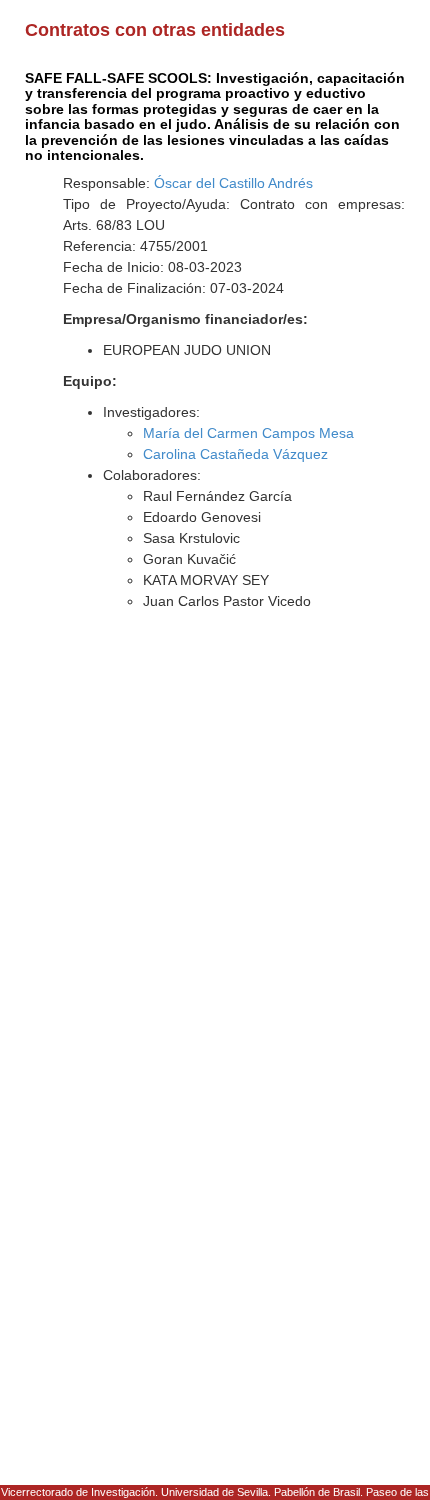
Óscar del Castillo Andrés (233, 183)
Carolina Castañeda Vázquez (235, 454)
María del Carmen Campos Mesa (248, 433)
